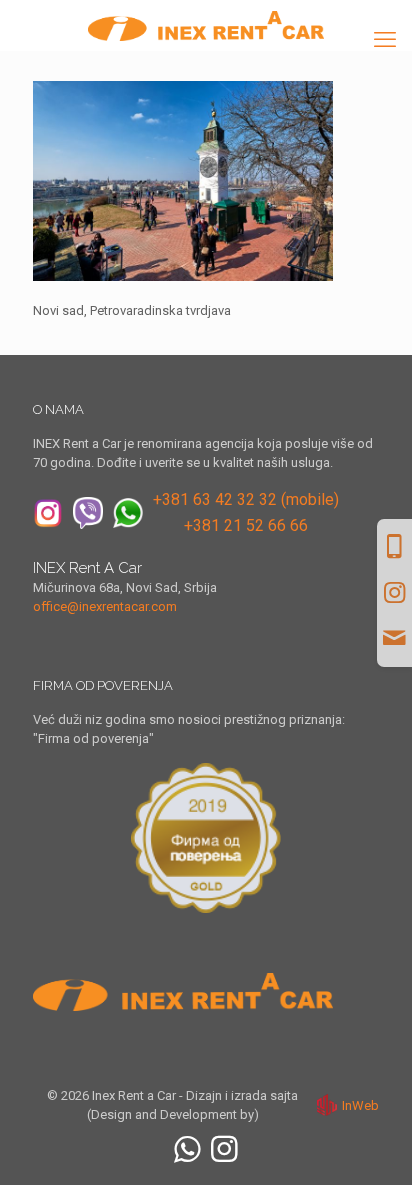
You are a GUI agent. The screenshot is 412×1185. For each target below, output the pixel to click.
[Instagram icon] (224, 1149)
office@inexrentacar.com (105, 606)
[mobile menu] (385, 40)
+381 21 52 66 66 (246, 525)
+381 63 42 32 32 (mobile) (246, 499)
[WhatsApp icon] (187, 1149)
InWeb (360, 1105)
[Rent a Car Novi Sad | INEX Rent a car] (206, 25)
